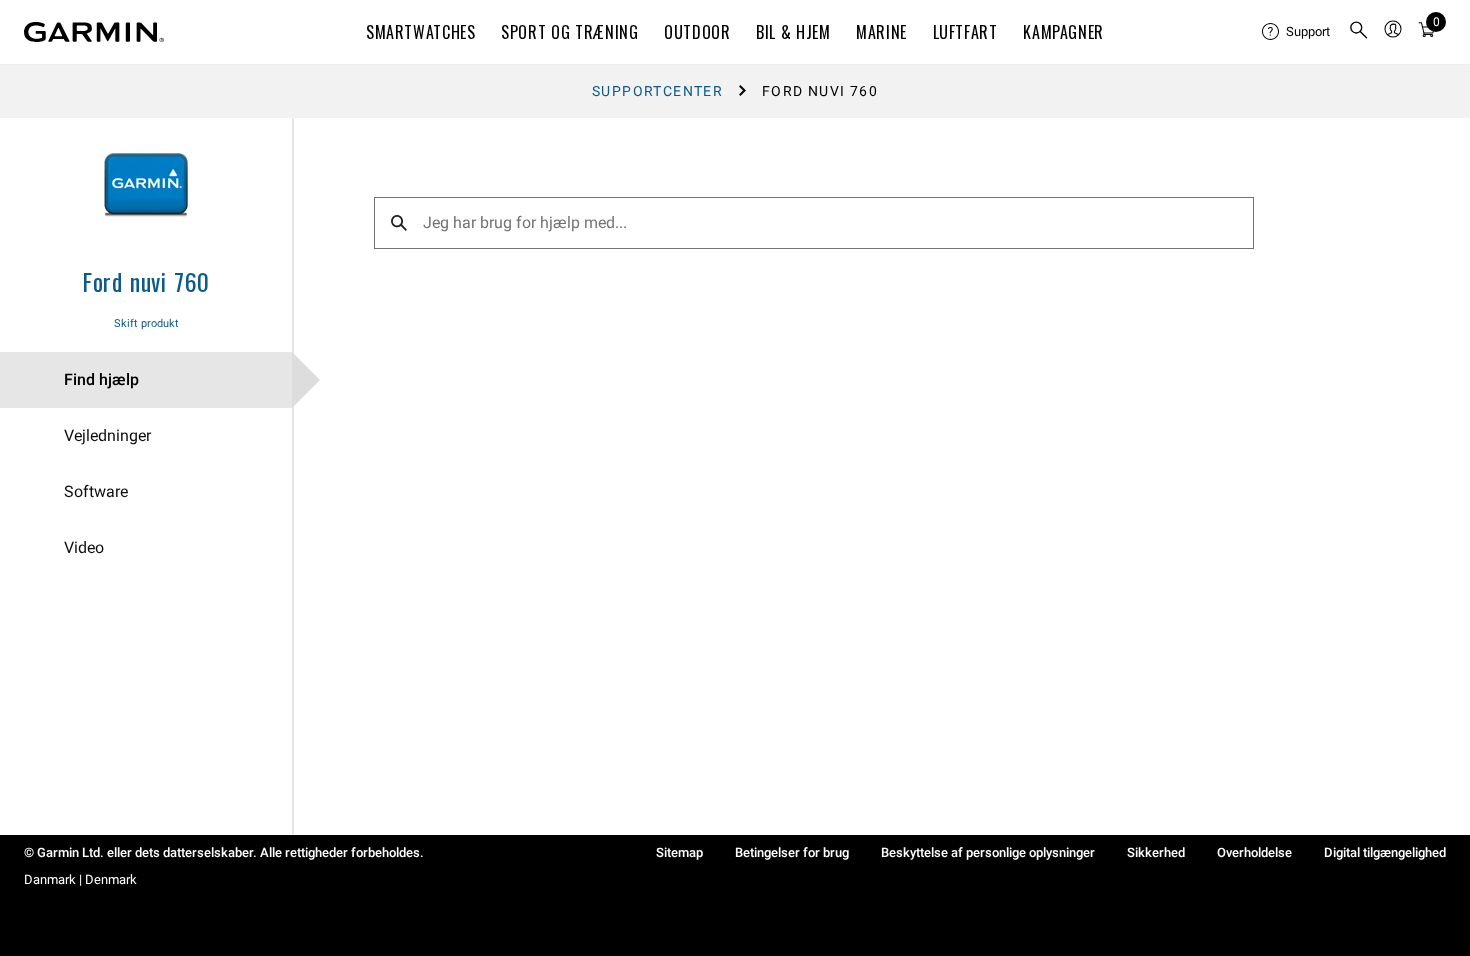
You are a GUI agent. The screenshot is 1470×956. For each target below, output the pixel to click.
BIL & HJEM (793, 32)
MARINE (881, 32)
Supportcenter (657, 91)
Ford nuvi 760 (146, 281)
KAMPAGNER (1063, 32)
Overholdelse (1254, 852)
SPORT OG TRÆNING (569, 32)
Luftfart (965, 32)
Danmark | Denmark (80, 879)
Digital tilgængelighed (1385, 852)
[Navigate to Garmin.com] (94, 32)
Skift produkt (146, 323)
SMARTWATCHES (421, 32)
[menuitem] (1297, 32)
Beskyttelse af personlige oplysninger (988, 852)
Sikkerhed (1156, 852)
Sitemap (679, 852)
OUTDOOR (697, 32)
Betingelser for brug (792, 852)
